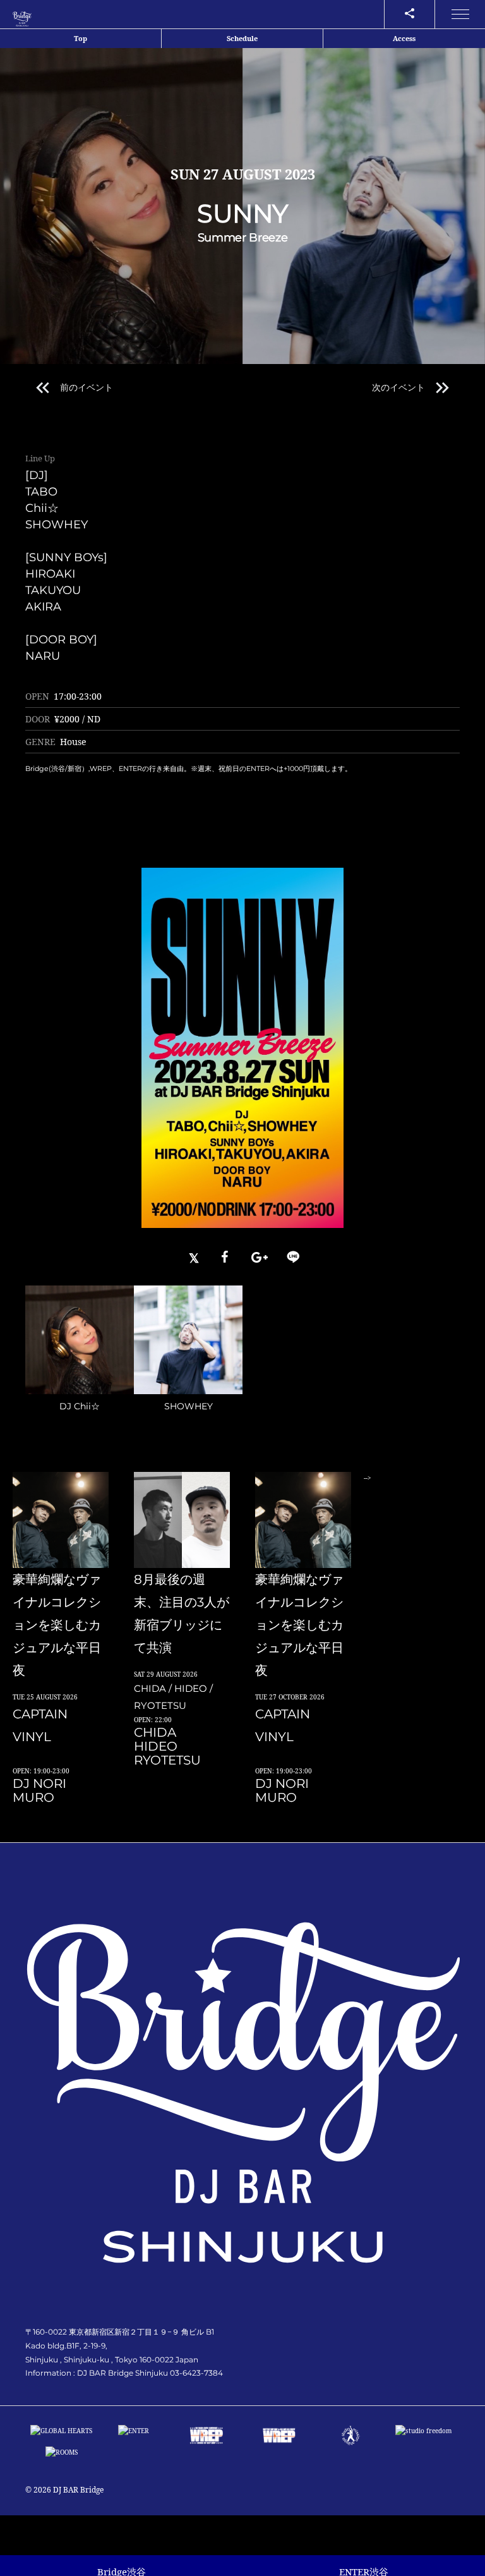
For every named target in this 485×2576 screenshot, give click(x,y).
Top (81, 38)
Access (404, 38)
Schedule (242, 38)
